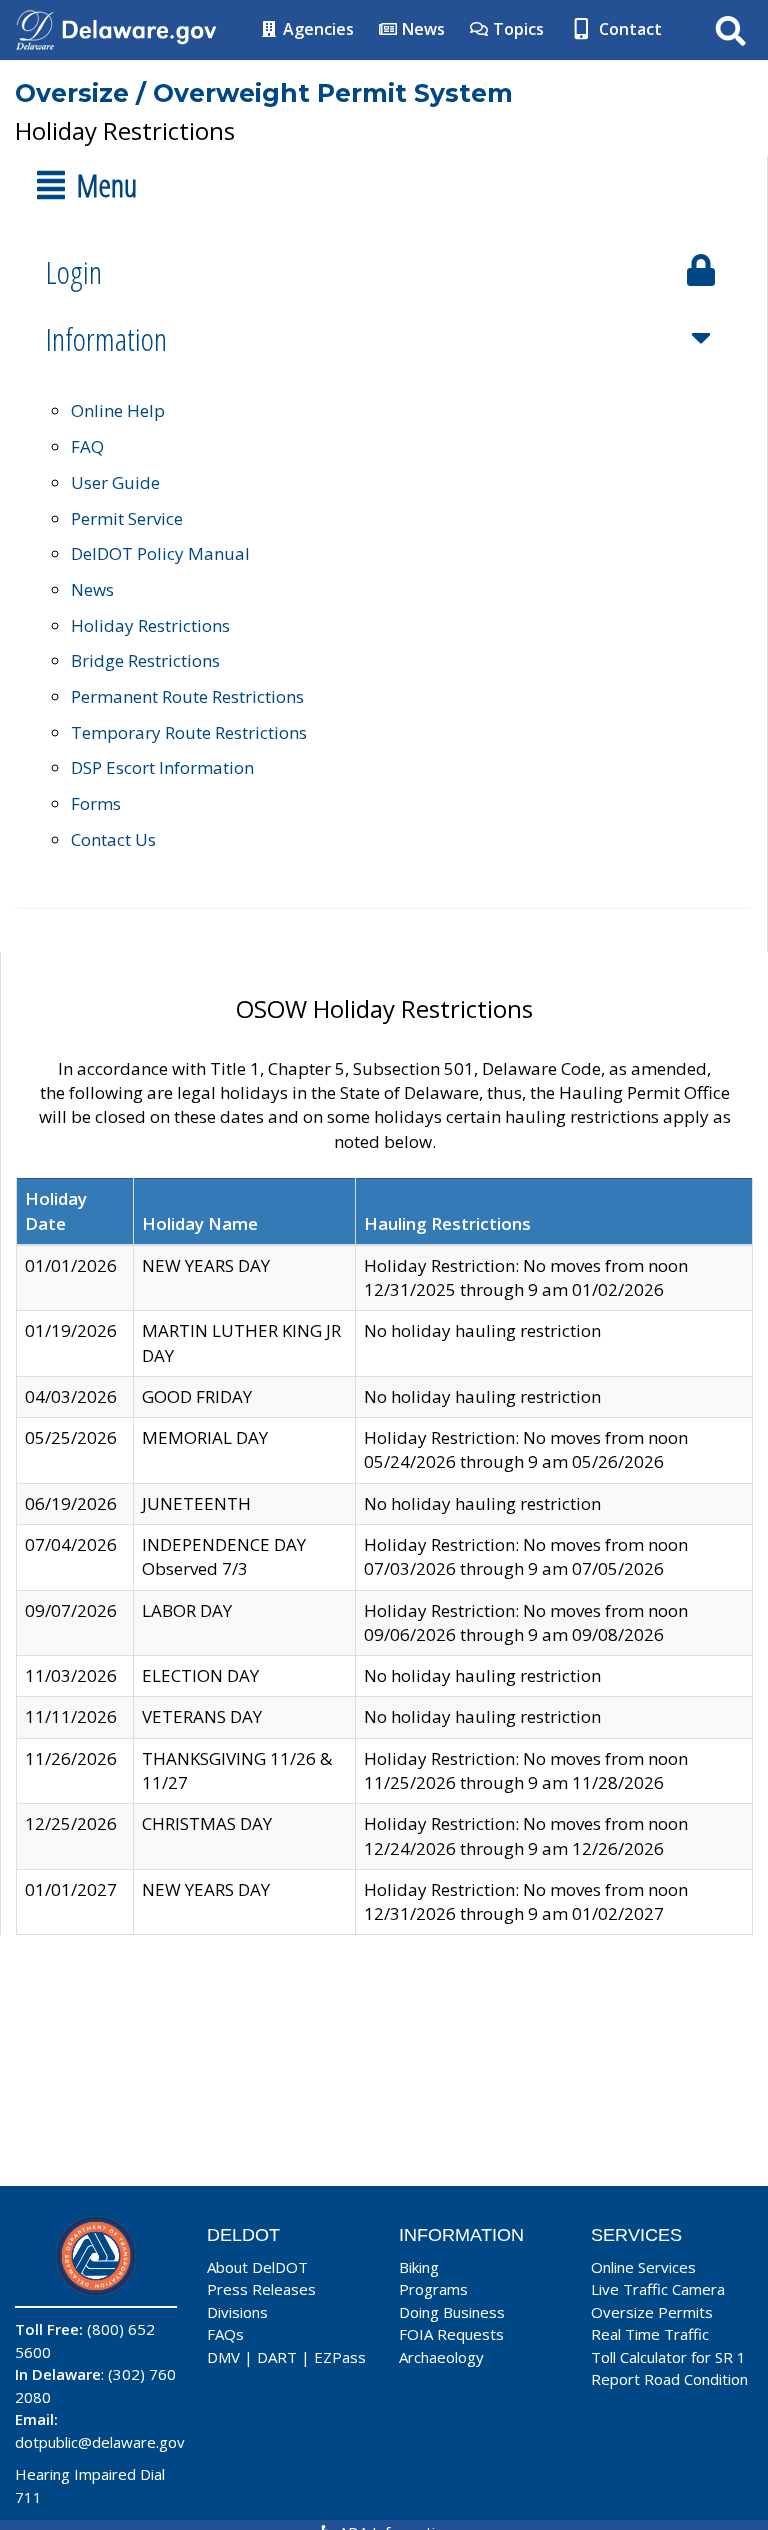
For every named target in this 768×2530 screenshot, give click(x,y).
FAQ (87, 446)
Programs (433, 2289)
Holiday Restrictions (150, 625)
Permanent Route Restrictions (187, 696)
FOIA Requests (451, 2334)
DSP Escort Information (162, 767)
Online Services (643, 2267)
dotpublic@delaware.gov (100, 2442)
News (421, 29)
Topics (516, 29)
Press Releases (261, 2289)
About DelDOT (257, 2267)
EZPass (340, 2357)
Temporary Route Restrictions (189, 732)
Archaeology (441, 2357)
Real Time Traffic (650, 2334)
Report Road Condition (669, 2379)
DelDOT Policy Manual (160, 553)
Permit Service (127, 518)
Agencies (316, 29)
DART (277, 2357)
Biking (419, 2267)
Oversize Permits (652, 2312)
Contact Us (113, 839)
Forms (96, 803)
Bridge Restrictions (145, 660)
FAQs (225, 2334)
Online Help (118, 410)
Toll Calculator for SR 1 (668, 2357)
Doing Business (452, 2312)
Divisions (237, 2312)
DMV (223, 2357)
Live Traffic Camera (658, 2289)
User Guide (115, 482)
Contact (628, 29)
